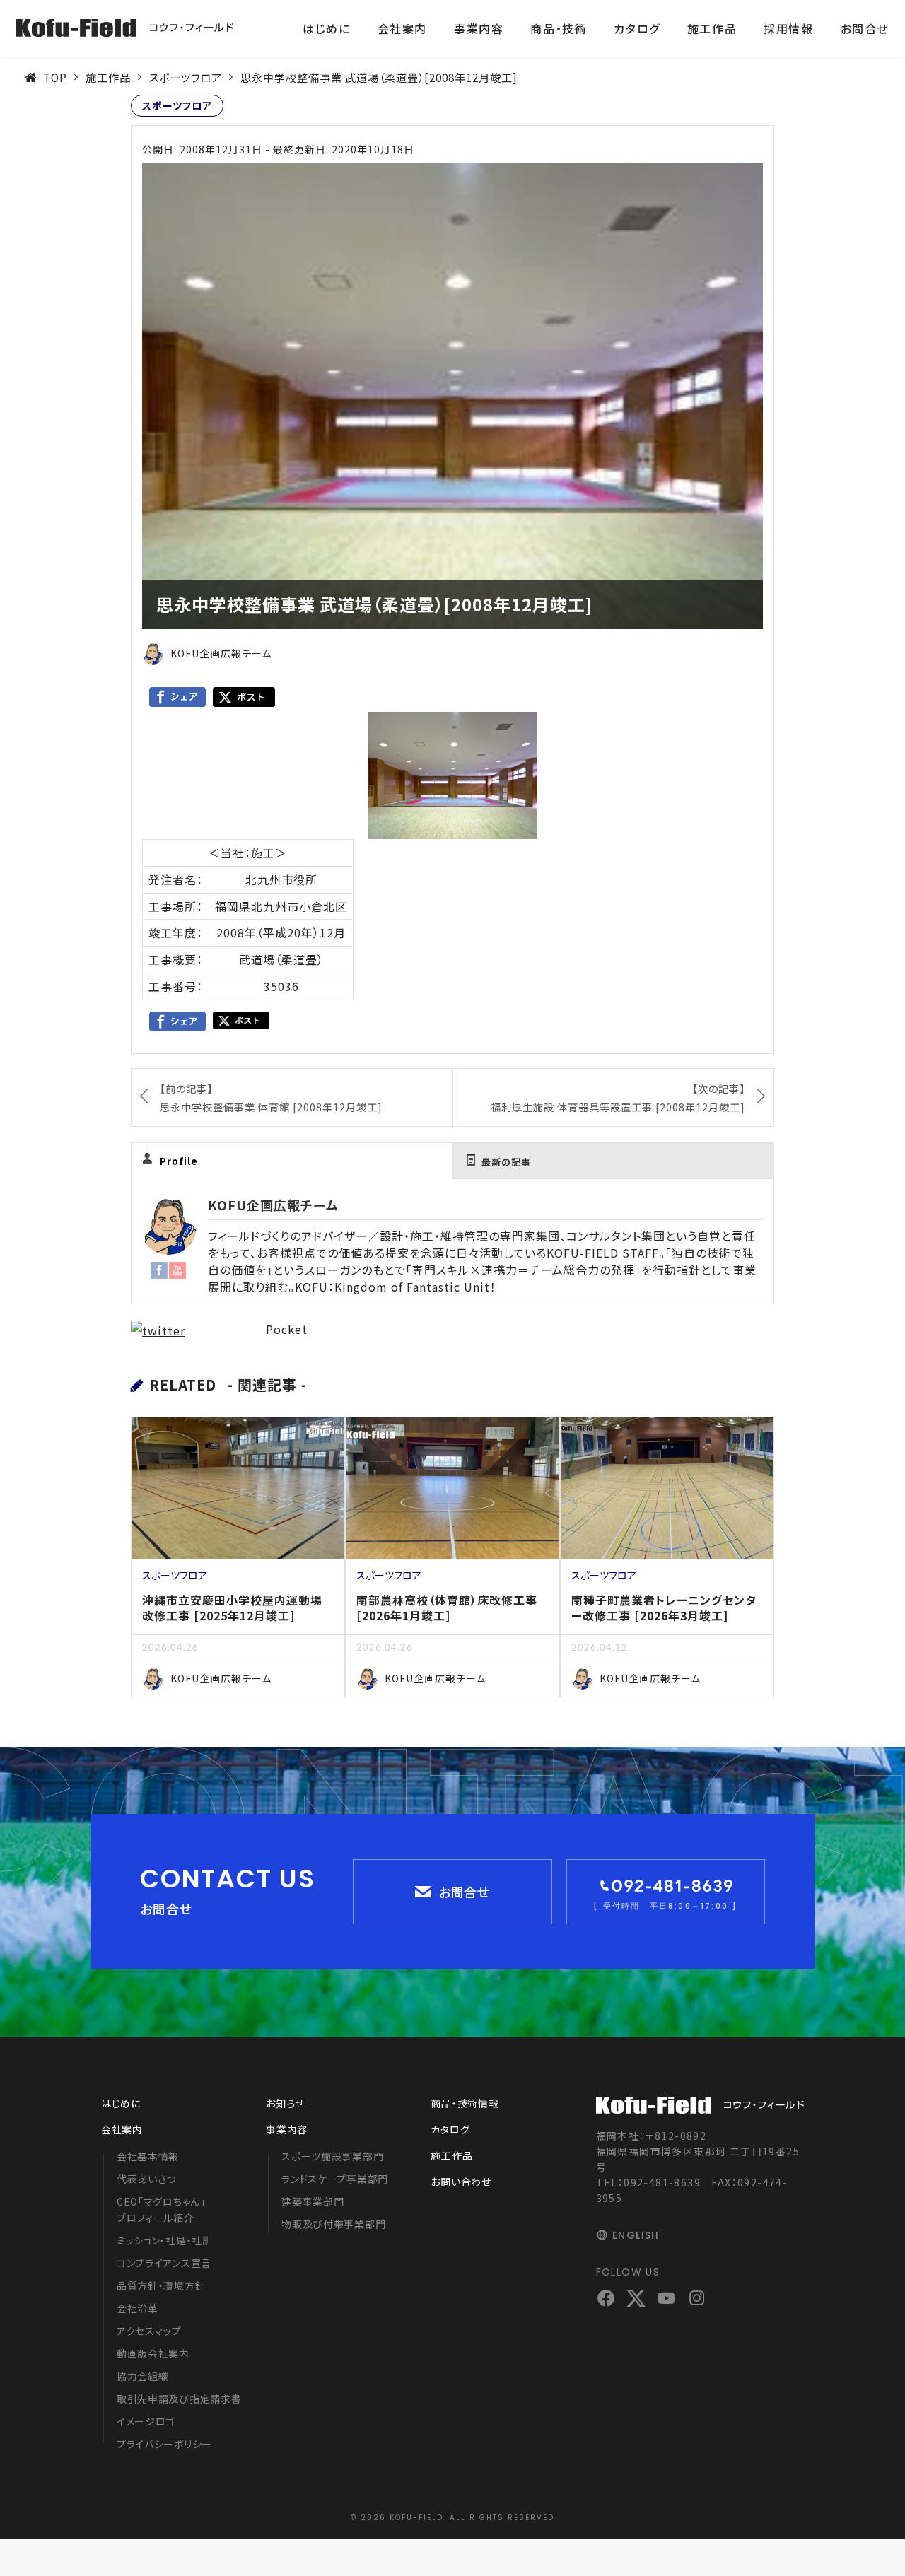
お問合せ (865, 28)
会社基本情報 (148, 2156)
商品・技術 (559, 28)
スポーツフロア (186, 77)
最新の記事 (506, 1162)
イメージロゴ (146, 2421)
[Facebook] (159, 1269)
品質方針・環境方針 (161, 2285)
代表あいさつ (146, 2179)
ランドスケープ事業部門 (335, 2179)
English (636, 2235)
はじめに (326, 28)
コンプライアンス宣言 (164, 2263)
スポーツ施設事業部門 (332, 2156)
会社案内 (402, 28)
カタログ (637, 28)
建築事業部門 (313, 2201)
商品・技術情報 (465, 2103)
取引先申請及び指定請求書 (179, 2399)
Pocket (287, 1329)
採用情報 (788, 28)
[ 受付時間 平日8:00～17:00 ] (665, 1906)
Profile (179, 1161)
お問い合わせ (461, 2182)
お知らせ (285, 2103)
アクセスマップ (149, 2331)
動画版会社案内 (153, 2353)
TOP (55, 77)
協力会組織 (143, 2376)
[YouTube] (177, 1269)
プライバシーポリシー (164, 2444)
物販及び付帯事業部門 (333, 2224)
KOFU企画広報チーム (273, 1205)
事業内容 (479, 28)
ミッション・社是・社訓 (165, 2240)
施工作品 (712, 28)
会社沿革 (138, 2308)
